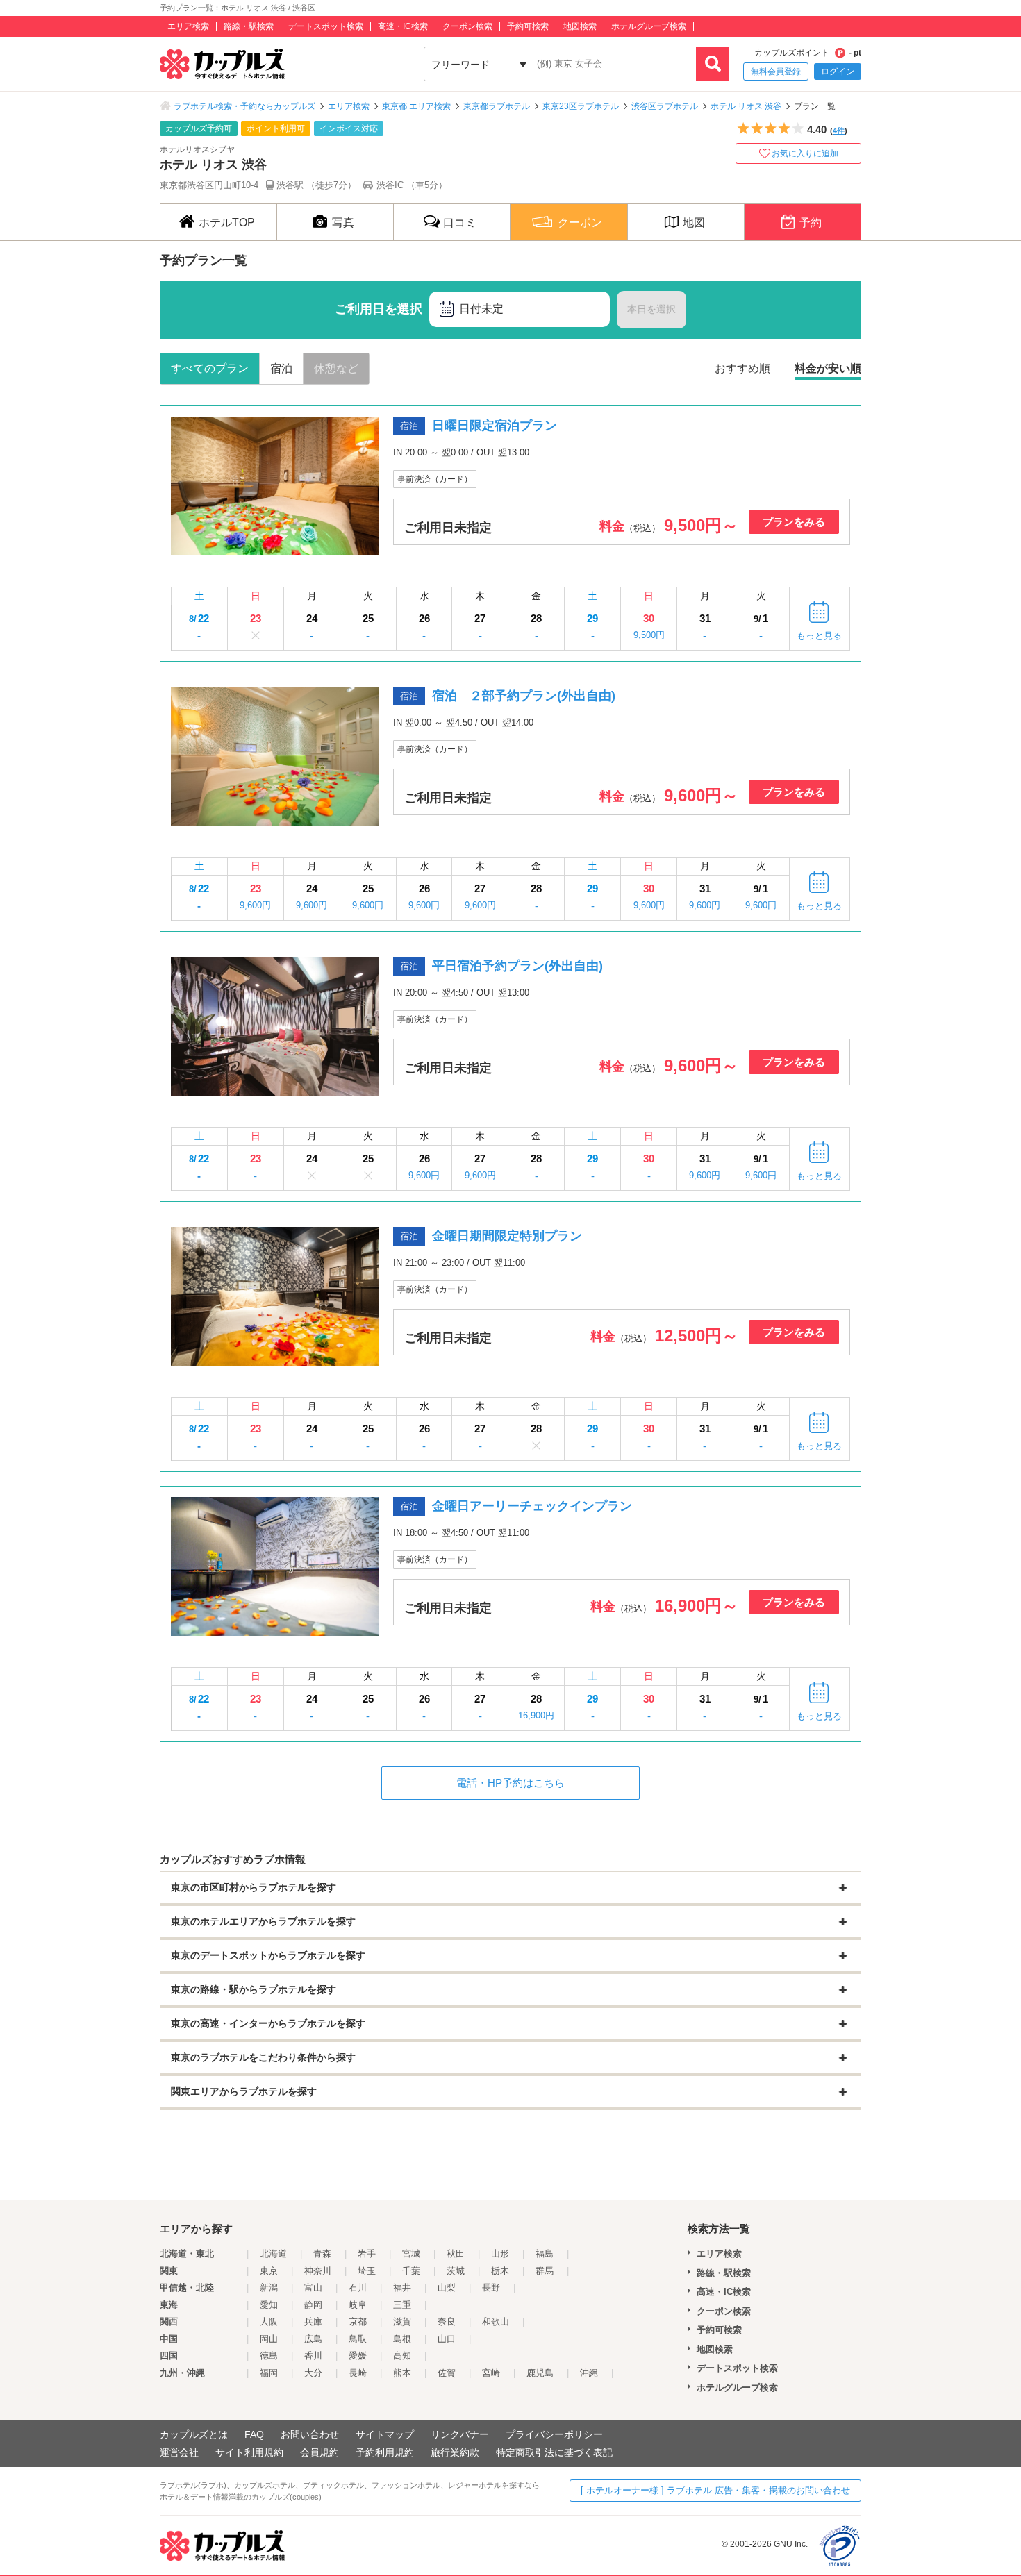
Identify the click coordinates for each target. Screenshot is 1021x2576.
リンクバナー (460, 2434)
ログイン (838, 72)
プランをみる (794, 522)
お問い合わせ (310, 2434)
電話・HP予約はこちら (510, 1783)
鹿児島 (540, 2373)
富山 (313, 2288)
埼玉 (367, 2271)
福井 (402, 2288)
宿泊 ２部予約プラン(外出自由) (524, 696)
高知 (402, 2356)
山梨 (447, 2288)
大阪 (269, 2322)
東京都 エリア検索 (416, 106)
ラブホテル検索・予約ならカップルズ (244, 106)
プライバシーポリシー (554, 2434)
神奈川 (318, 2271)
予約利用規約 (385, 2452)
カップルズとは (194, 2434)
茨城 (456, 2271)
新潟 (269, 2288)
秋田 (456, 2253)
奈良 (447, 2322)
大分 (313, 2373)
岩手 (367, 2253)
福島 (545, 2253)
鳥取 (358, 2339)
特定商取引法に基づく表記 (554, 2452)
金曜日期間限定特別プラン (507, 1236)
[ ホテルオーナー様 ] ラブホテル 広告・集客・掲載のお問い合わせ (715, 2490)
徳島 (269, 2356)
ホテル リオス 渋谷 (746, 106)
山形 (500, 2253)
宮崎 (491, 2373)
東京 (269, 2271)
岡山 (269, 2339)
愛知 (269, 2305)
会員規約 (319, 2452)
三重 (402, 2305)
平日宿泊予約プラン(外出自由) (517, 966)
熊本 (402, 2373)
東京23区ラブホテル (581, 106)
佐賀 (447, 2373)
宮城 (411, 2253)
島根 (402, 2339)
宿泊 (281, 368)
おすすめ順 (742, 368)
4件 (839, 131)
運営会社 (179, 2452)
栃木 (500, 2271)
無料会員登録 (776, 72)
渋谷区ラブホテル (665, 106)
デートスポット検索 (326, 26)
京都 (358, 2322)
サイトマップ (385, 2434)
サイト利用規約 (249, 2452)
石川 (358, 2288)
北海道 (273, 2253)
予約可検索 (528, 26)
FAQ (254, 2434)
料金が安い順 (828, 368)
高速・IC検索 (403, 26)
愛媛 (358, 2356)
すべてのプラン (210, 368)
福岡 (269, 2373)
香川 (313, 2356)
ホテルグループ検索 (649, 26)
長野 (491, 2288)
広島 (313, 2339)
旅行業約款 (455, 2452)
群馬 (545, 2271)
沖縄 (589, 2373)
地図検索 (580, 26)
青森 (322, 2253)
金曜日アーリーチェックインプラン (532, 1506)
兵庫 (313, 2322)
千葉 (411, 2271)
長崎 (358, 2373)
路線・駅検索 (249, 26)
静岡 (313, 2305)
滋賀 (402, 2322)
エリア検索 (188, 26)
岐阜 (358, 2305)
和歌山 (496, 2322)
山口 (447, 2339)
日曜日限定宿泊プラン (495, 426)
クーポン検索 (467, 26)
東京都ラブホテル (497, 106)
